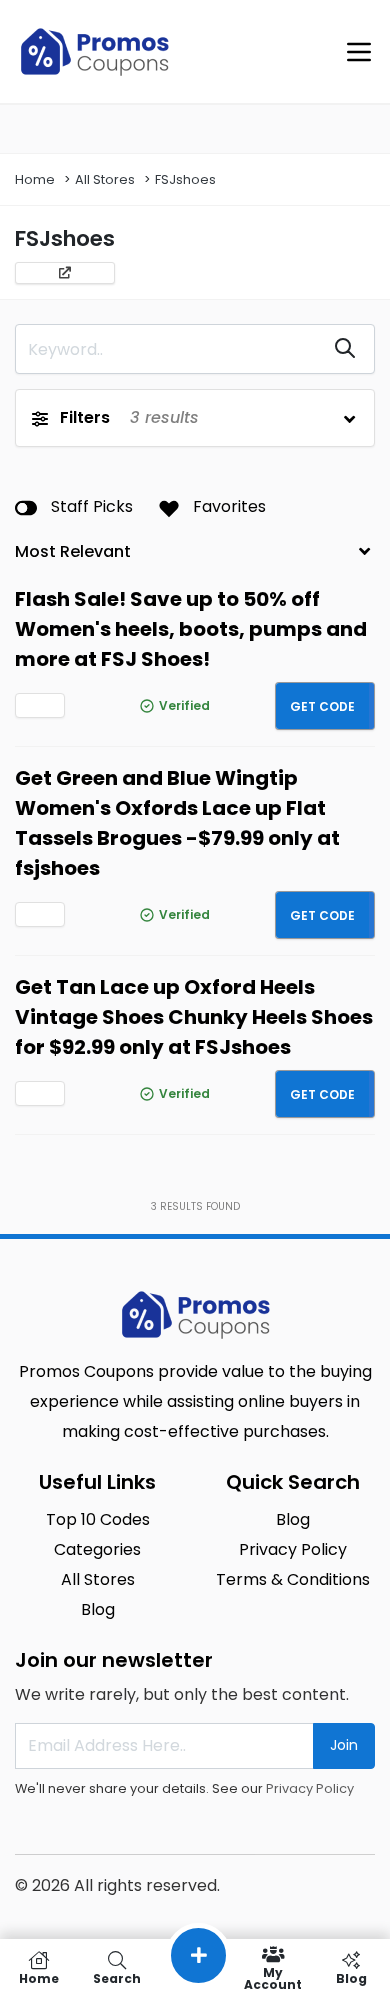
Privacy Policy (310, 1788)
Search (117, 1977)
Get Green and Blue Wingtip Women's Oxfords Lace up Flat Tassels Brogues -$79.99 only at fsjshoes (177, 823)
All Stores (105, 179)
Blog (351, 1977)
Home (35, 179)
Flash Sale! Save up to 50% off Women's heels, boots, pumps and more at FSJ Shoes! (191, 629)
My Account (273, 1977)
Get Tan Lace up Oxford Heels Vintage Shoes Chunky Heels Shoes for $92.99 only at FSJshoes (194, 1017)
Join (344, 1745)
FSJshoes (185, 179)
